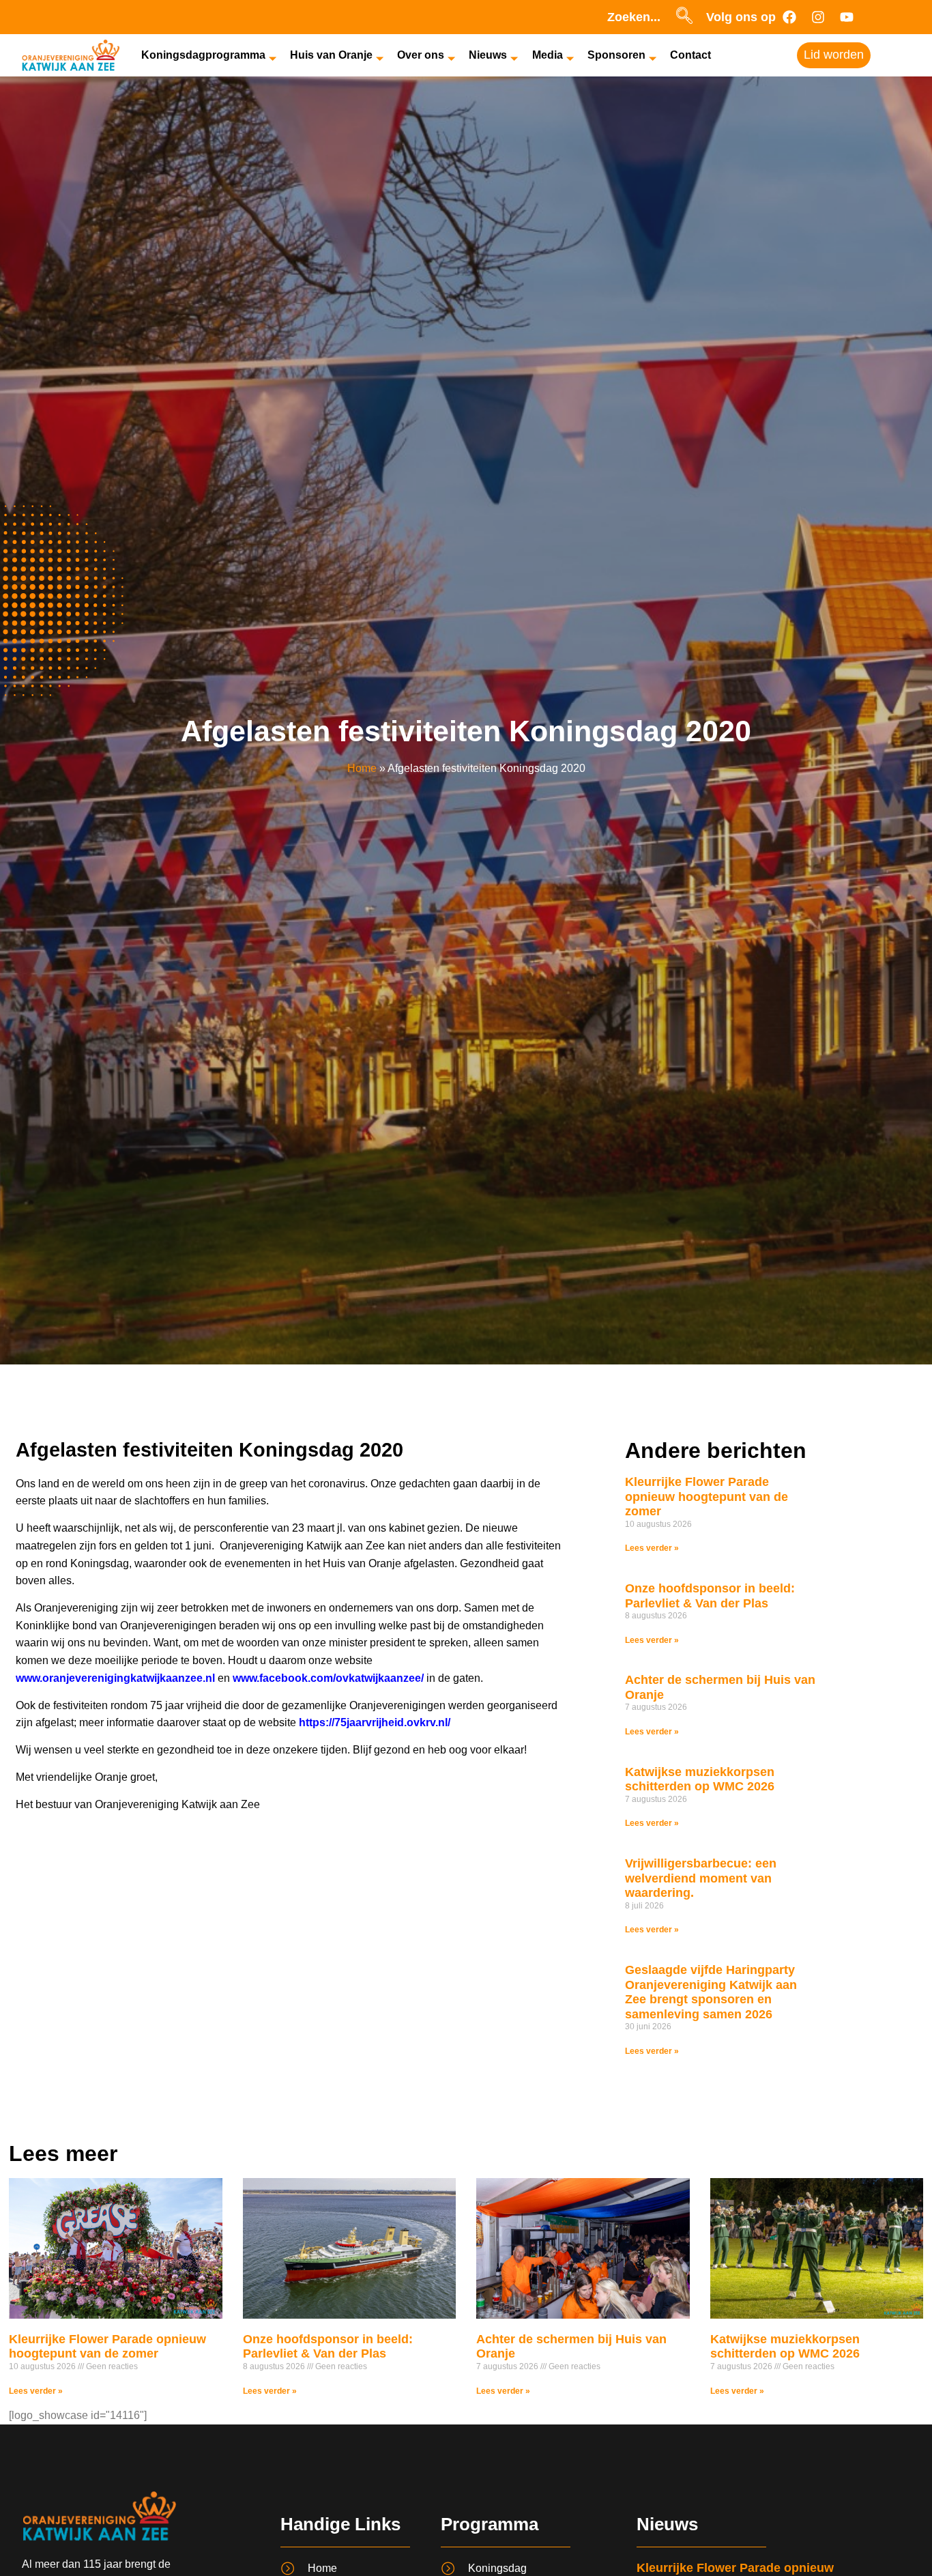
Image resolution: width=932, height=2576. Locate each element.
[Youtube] (847, 17)
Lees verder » (652, 1548)
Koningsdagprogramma (203, 55)
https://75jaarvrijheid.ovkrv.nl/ (375, 1722)
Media (548, 55)
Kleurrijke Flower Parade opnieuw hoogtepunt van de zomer (707, 1497)
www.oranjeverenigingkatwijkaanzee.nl (115, 1678)
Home (362, 768)
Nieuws (488, 55)
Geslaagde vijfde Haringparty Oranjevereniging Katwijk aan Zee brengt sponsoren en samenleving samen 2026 (711, 1992)
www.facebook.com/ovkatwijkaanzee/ (328, 1678)
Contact (690, 55)
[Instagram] (818, 17)
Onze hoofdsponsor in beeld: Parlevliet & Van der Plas (710, 1596)
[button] (684, 17)
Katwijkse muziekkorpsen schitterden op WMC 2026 (700, 1779)
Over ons (421, 55)
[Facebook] (789, 17)
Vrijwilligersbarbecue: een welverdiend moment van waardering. (701, 1878)
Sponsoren (616, 55)
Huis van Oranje (331, 55)
